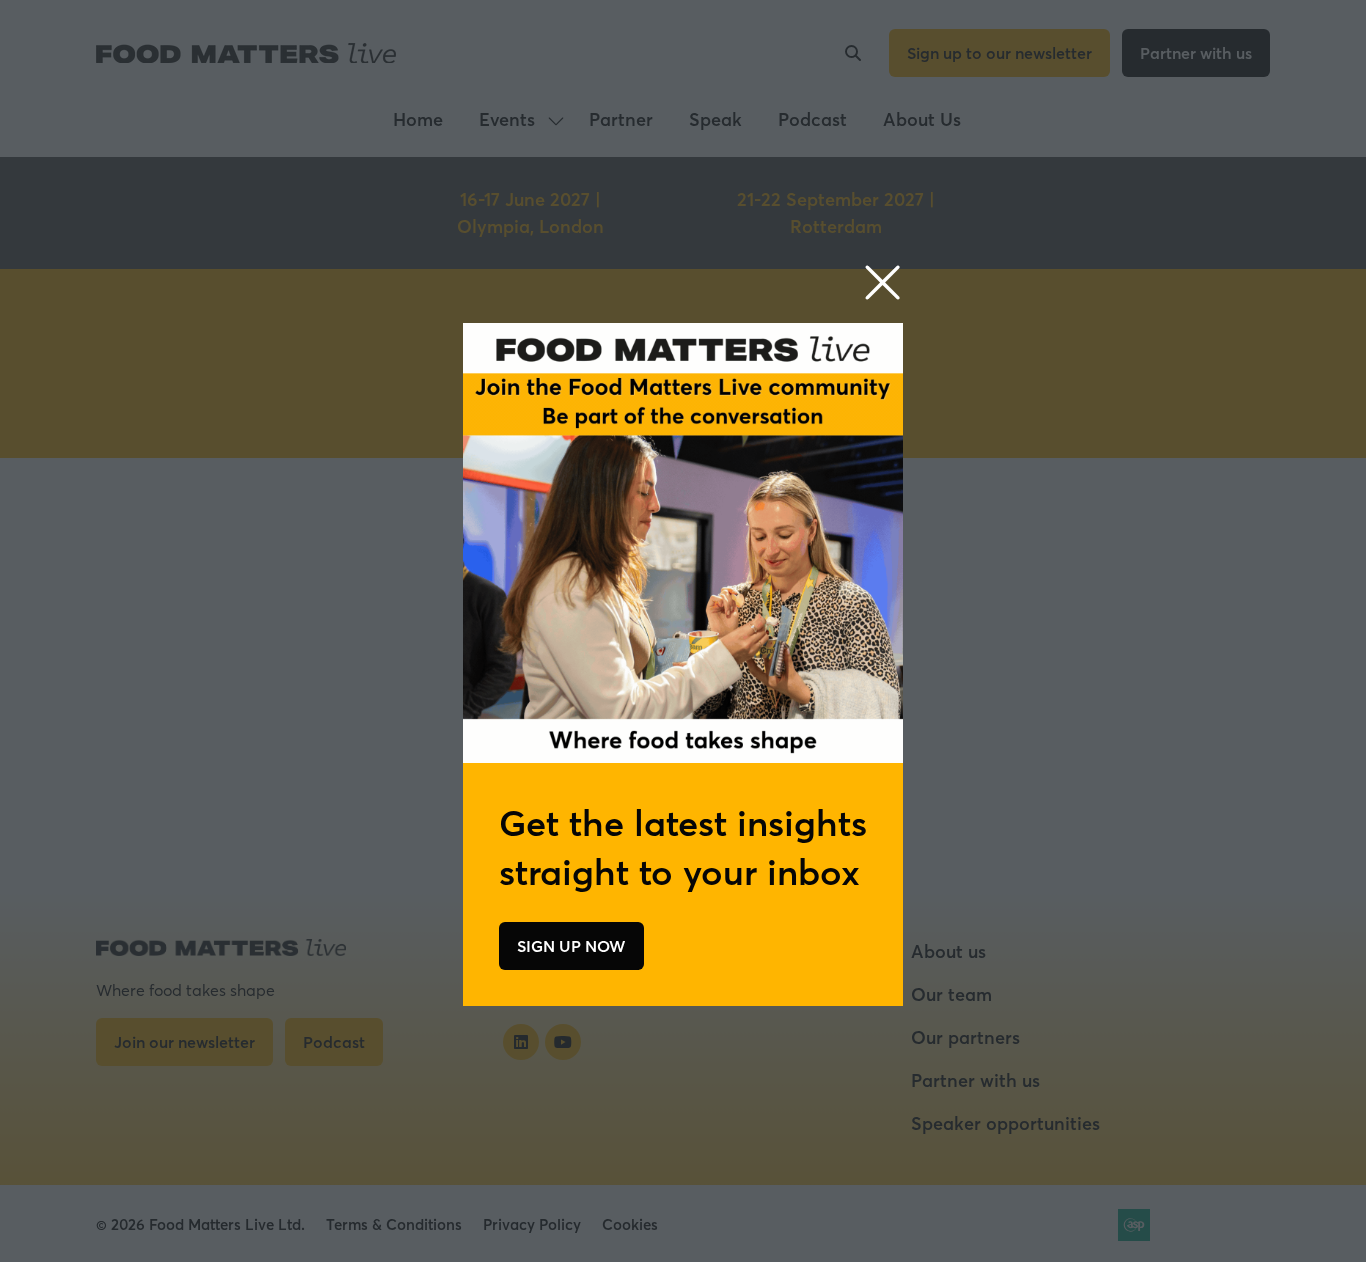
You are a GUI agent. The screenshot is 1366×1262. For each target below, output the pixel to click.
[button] (882, 283)
